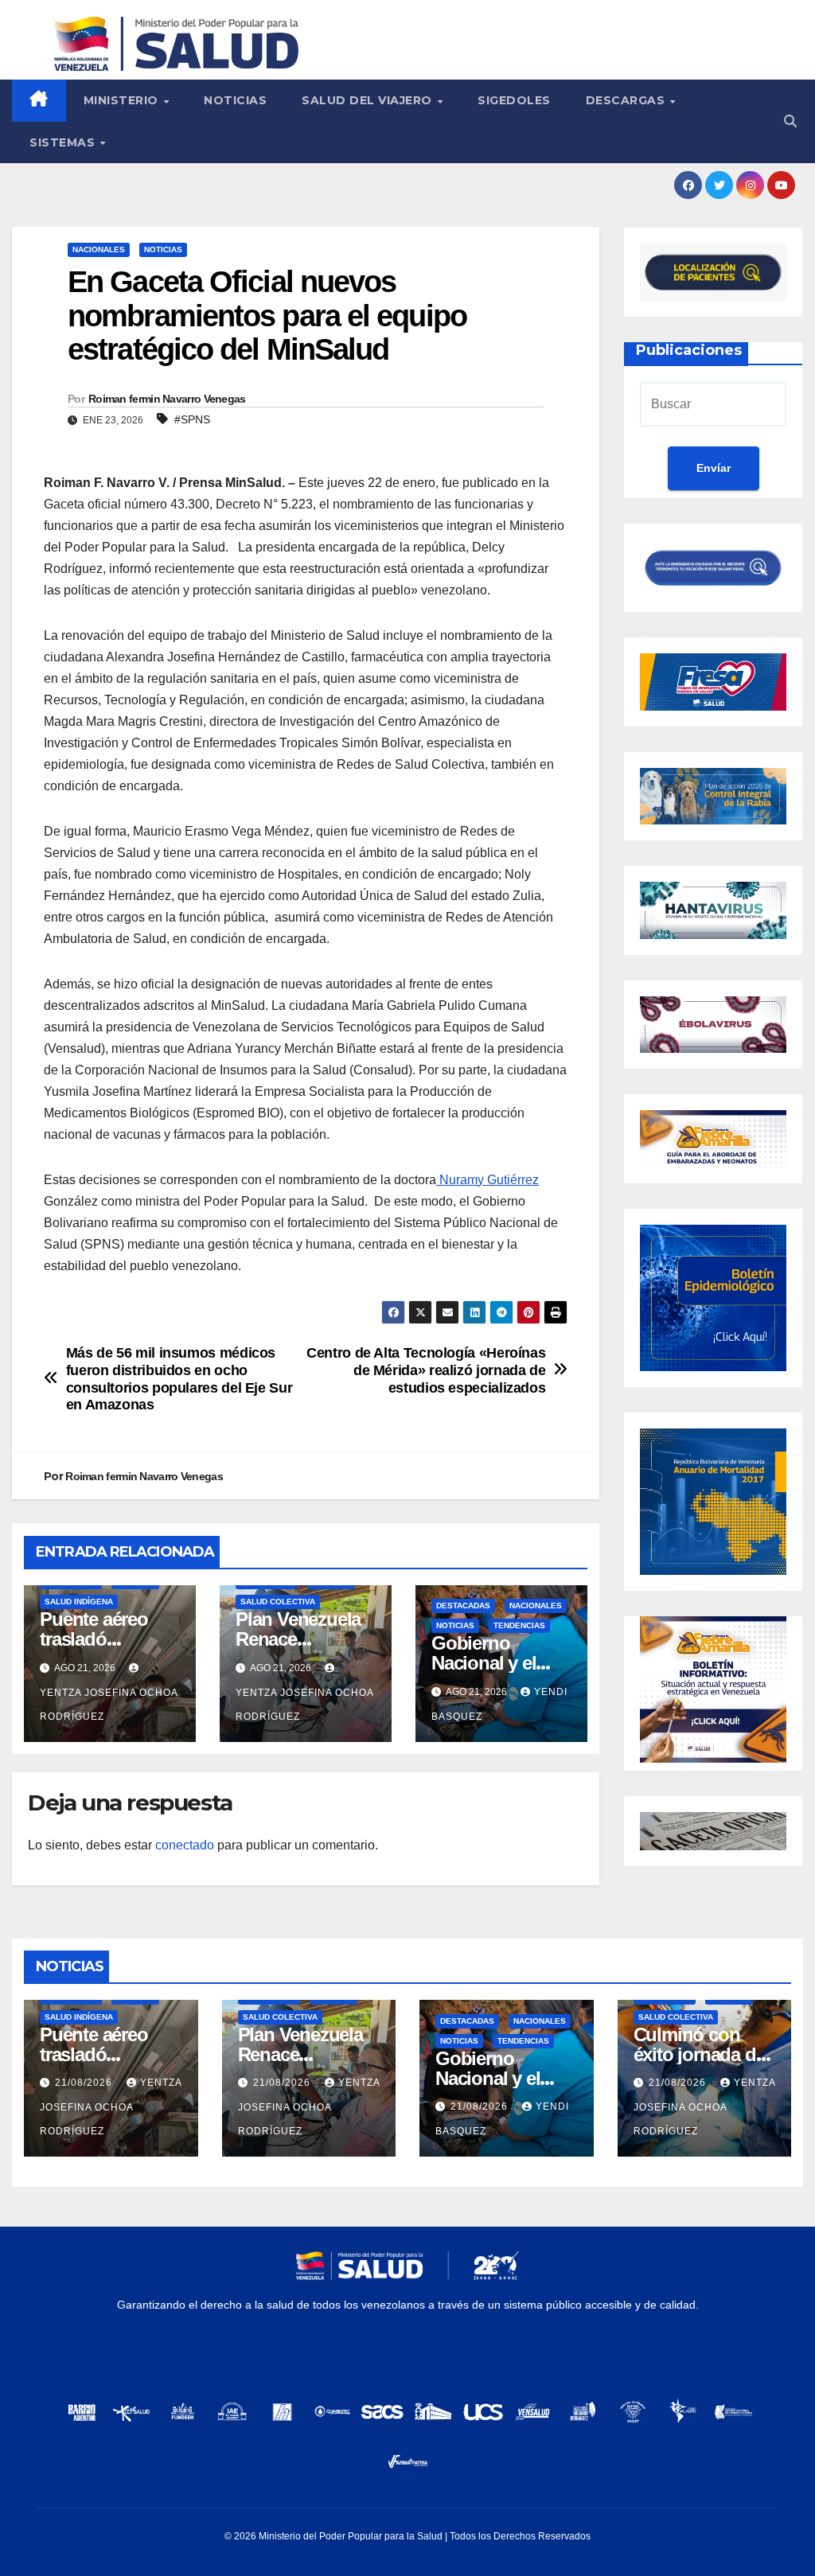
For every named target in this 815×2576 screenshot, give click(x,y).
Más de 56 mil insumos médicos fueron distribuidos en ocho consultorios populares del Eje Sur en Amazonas (179, 1379)
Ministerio (123, 100)
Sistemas (64, 142)
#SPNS (192, 419)
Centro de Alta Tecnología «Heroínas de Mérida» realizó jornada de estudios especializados (426, 1370)
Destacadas (463, 1606)
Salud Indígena (79, 1602)
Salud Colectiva (278, 1602)
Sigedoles (514, 100)
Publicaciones (689, 350)
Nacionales (99, 249)
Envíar (714, 468)
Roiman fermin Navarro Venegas (167, 399)
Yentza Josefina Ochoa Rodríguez (109, 1705)
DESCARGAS (627, 100)
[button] (790, 121)
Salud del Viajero (369, 100)
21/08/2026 (85, 2083)
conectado (185, 1845)
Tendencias (519, 1625)
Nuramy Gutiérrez (487, 1180)
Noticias (235, 100)
